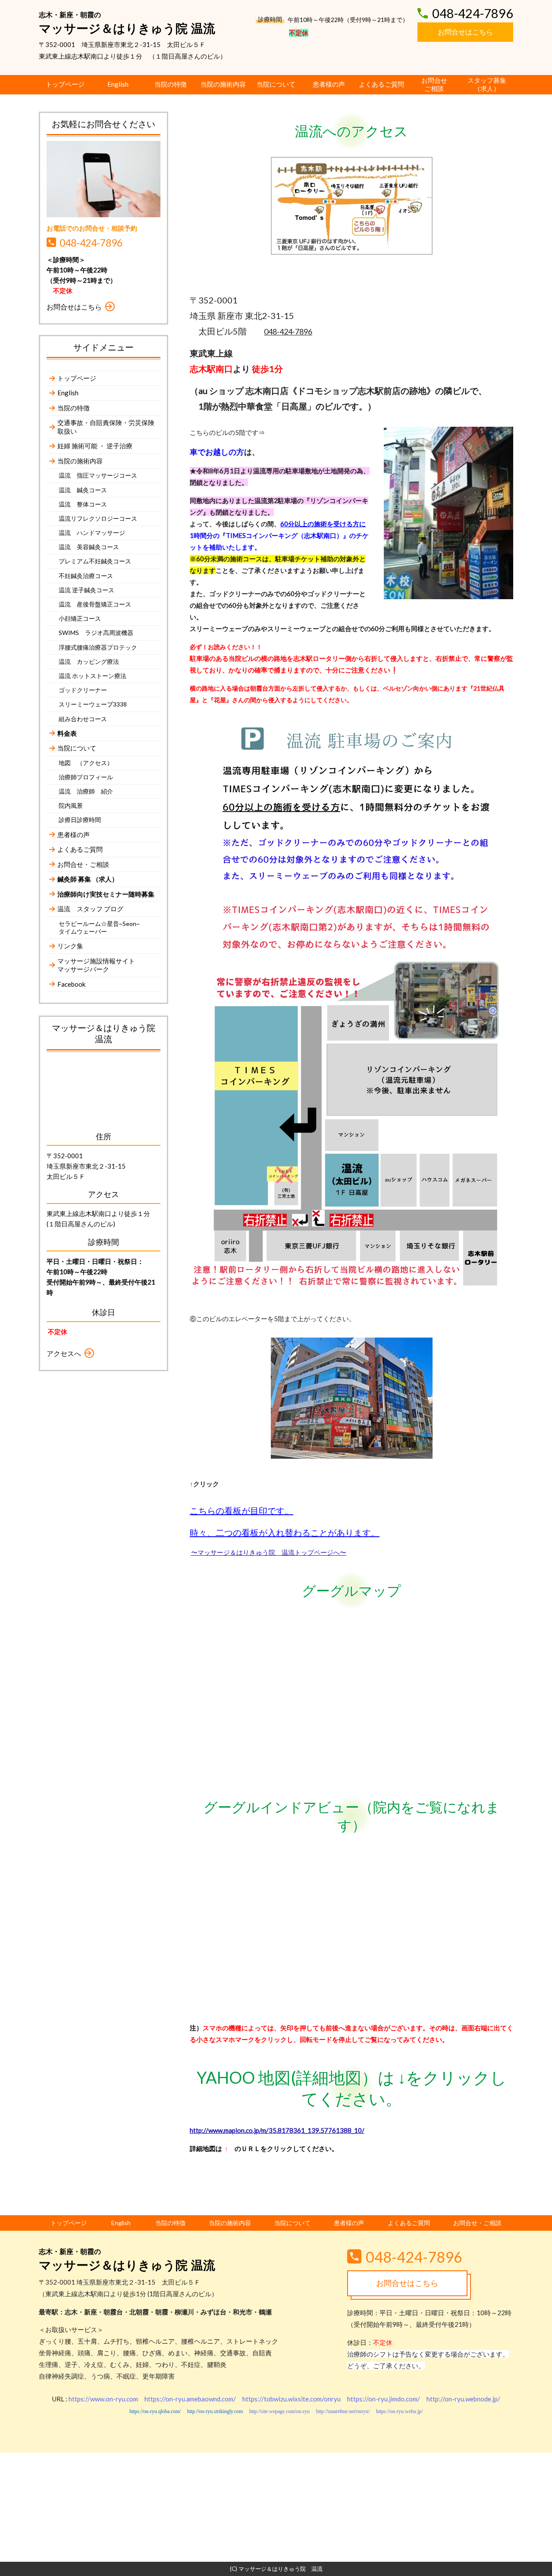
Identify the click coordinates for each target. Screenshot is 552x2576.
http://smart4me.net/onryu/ (343, 2411)
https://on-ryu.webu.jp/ (399, 2411)
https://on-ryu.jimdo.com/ (384, 2399)
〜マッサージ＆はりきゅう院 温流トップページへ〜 (269, 1552)
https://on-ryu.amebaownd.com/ (190, 2399)
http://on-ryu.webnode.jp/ (463, 2399)
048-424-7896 (288, 331)
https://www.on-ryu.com (103, 2399)
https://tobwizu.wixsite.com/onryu (292, 2399)
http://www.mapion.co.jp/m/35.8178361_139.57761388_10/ (277, 2130)
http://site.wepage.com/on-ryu (279, 2411)
